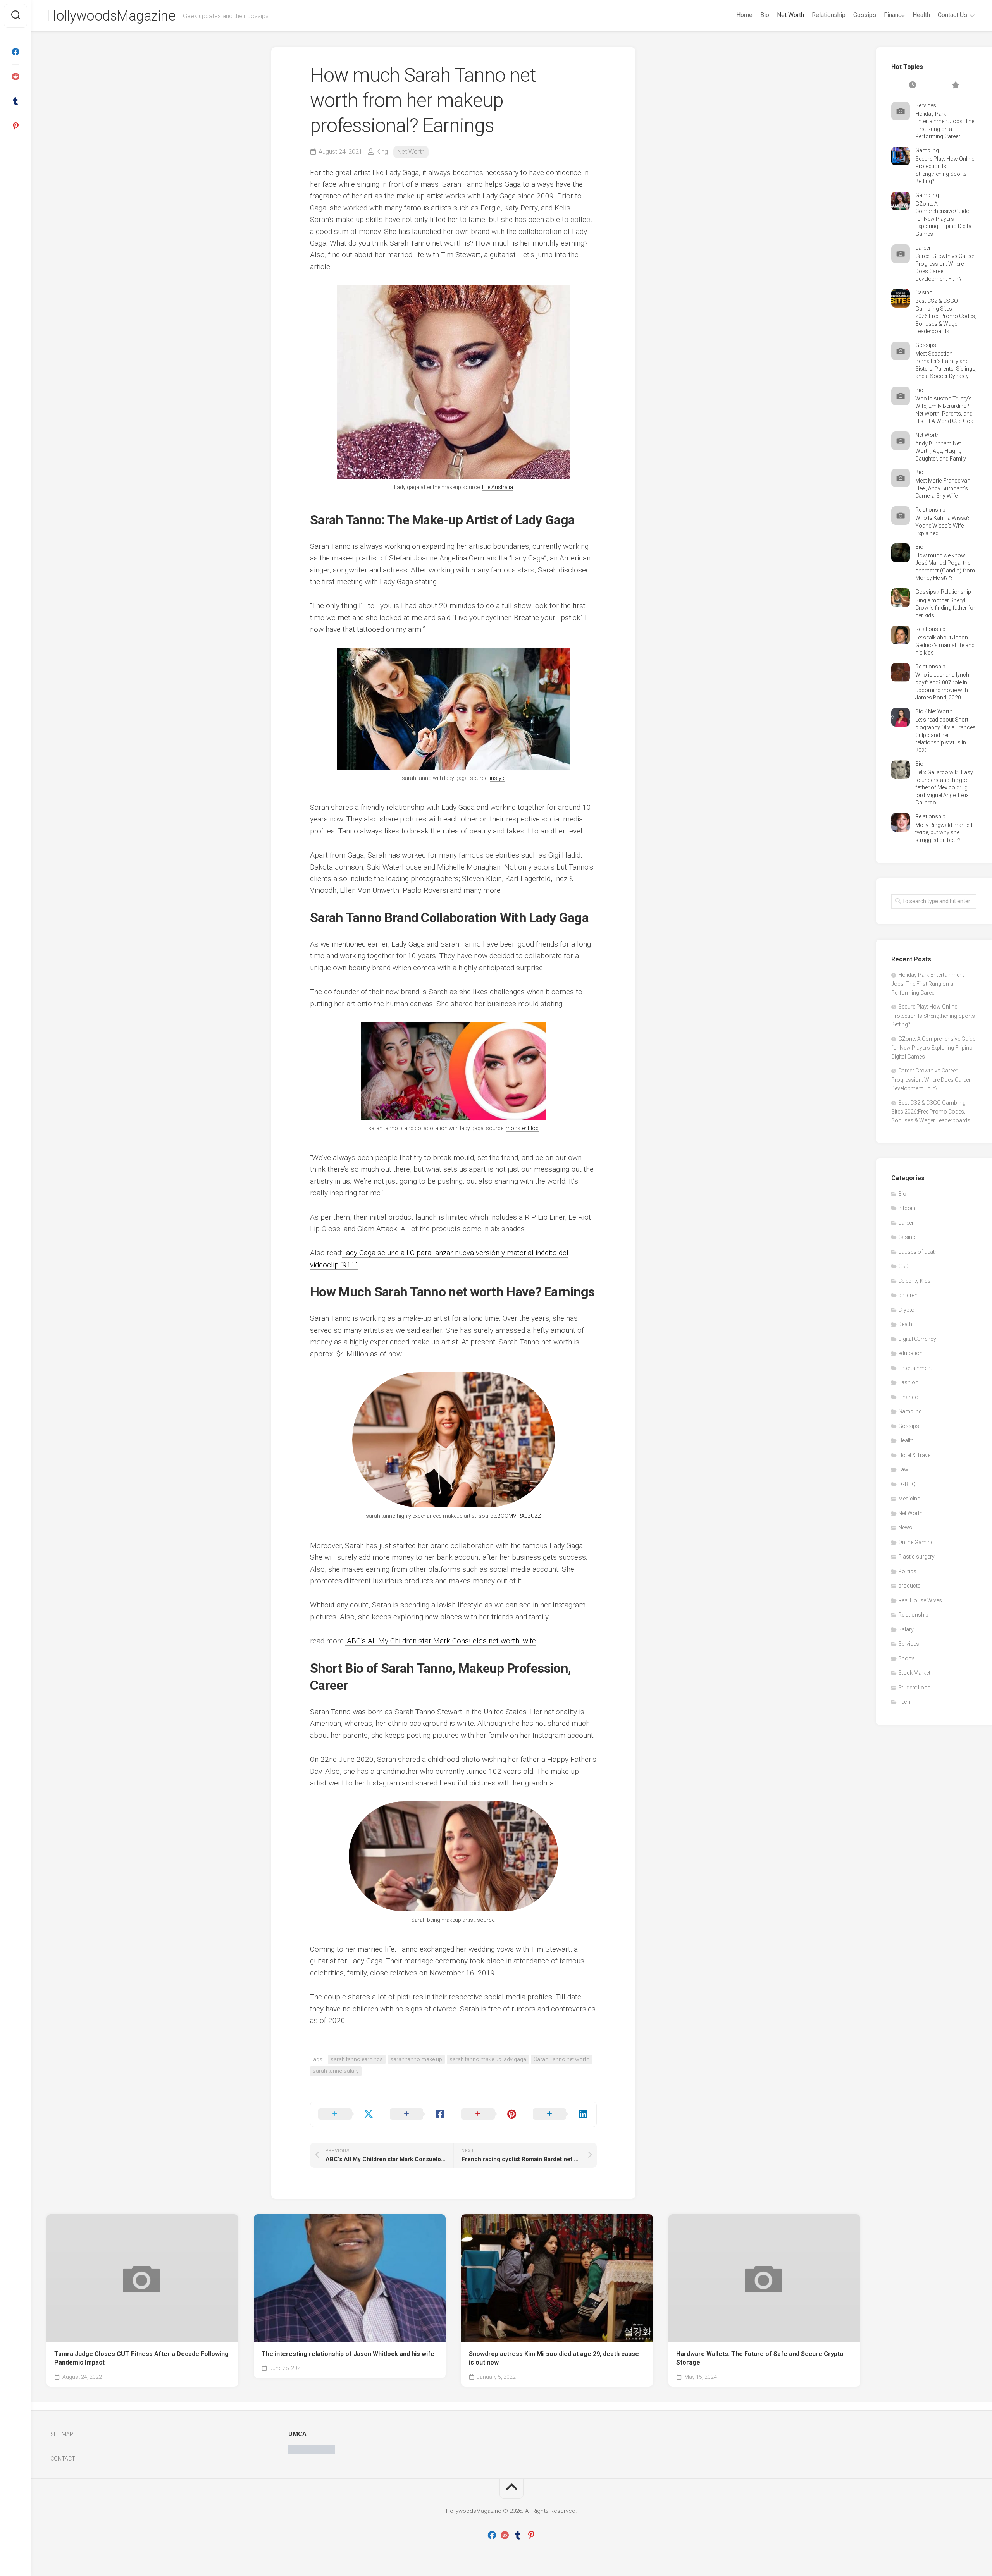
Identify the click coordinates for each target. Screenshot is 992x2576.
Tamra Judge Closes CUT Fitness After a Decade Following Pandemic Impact (141, 2358)
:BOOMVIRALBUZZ (519, 1516)
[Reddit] (15, 77)
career (923, 248)
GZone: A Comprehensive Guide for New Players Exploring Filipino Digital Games (944, 219)
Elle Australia (498, 487)
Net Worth (790, 15)
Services (926, 105)
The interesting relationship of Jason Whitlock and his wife (348, 2354)
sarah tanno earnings (357, 2059)
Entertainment (915, 1368)
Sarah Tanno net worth (561, 2059)
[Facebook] (15, 52)
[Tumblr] (15, 101)
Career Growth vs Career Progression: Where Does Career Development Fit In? (931, 1079)
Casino (924, 292)
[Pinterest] (15, 126)
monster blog (522, 1128)
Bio (765, 15)
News (905, 1528)
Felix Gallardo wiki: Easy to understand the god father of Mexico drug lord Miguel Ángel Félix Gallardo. (944, 787)
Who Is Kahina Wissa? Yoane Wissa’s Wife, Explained (942, 525)
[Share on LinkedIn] (561, 2114)
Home (744, 15)
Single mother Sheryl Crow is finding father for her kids (945, 608)
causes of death (918, 1252)
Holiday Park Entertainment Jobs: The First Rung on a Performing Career (928, 984)
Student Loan (914, 1688)
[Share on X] (346, 2114)
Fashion (908, 1382)
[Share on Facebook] (418, 2114)
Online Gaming (916, 1542)
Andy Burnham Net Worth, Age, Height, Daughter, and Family (941, 451)
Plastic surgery (916, 1557)
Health (921, 15)
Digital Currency (917, 1339)
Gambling (927, 150)
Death (905, 1324)
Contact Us (952, 15)
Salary (906, 1629)
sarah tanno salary (336, 2071)
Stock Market (914, 1673)
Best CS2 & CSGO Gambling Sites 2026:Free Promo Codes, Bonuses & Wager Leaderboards (946, 316)
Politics (907, 1571)
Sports (907, 1658)
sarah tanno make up (416, 2059)
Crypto (906, 1310)
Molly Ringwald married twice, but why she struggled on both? (944, 833)
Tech (904, 1702)
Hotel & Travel (915, 1455)
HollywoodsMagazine (111, 16)
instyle (498, 778)
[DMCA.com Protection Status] (312, 2452)
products (909, 1586)
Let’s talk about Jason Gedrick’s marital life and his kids (945, 645)
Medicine (909, 1499)
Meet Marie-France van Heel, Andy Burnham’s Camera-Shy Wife (943, 488)
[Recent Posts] (913, 86)
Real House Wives (920, 1600)
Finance (894, 15)
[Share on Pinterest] (489, 2114)
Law (903, 1469)
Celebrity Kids (914, 1281)
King (382, 152)
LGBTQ (907, 1484)
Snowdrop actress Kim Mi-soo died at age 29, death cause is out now (554, 2358)
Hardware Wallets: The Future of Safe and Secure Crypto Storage (760, 2358)
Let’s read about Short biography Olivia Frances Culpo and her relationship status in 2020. (945, 735)
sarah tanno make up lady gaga (488, 2059)
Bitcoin (907, 1208)
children (908, 1295)
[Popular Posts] (955, 86)
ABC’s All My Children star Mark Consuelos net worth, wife (440, 1641)
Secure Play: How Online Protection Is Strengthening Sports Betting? (933, 1016)
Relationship (829, 15)
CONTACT (63, 2459)
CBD (903, 1266)
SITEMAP (62, 2434)
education (910, 1353)
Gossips (865, 15)
